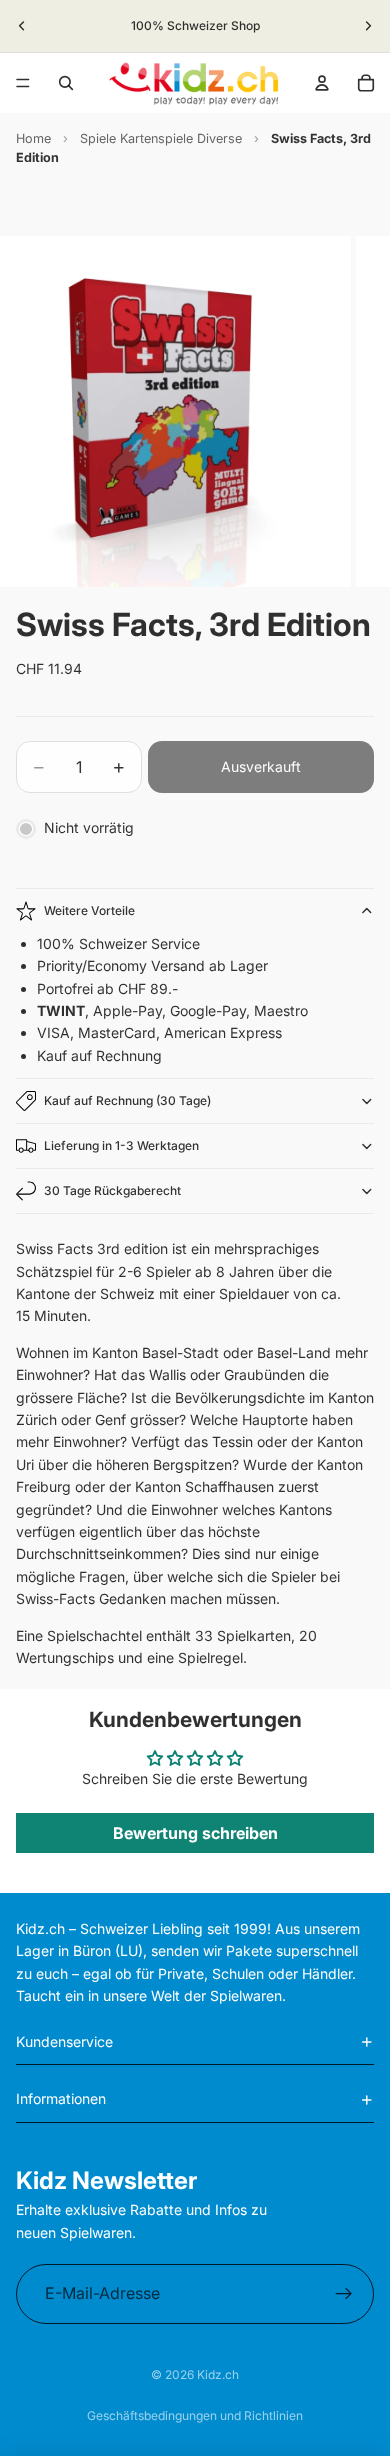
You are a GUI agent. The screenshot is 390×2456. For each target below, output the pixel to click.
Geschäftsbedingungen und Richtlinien (195, 2415)
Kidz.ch (218, 2374)
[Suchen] (66, 83)
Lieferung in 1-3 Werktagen (121, 1145)
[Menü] (23, 83)
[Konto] (322, 83)
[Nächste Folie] (368, 26)
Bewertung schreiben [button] (195, 1833)
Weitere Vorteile (89, 910)
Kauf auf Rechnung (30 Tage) (127, 1100)
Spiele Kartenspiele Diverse (161, 138)
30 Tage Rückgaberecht (112, 1190)
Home (33, 138)
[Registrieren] (344, 2294)
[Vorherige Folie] (22, 26)
